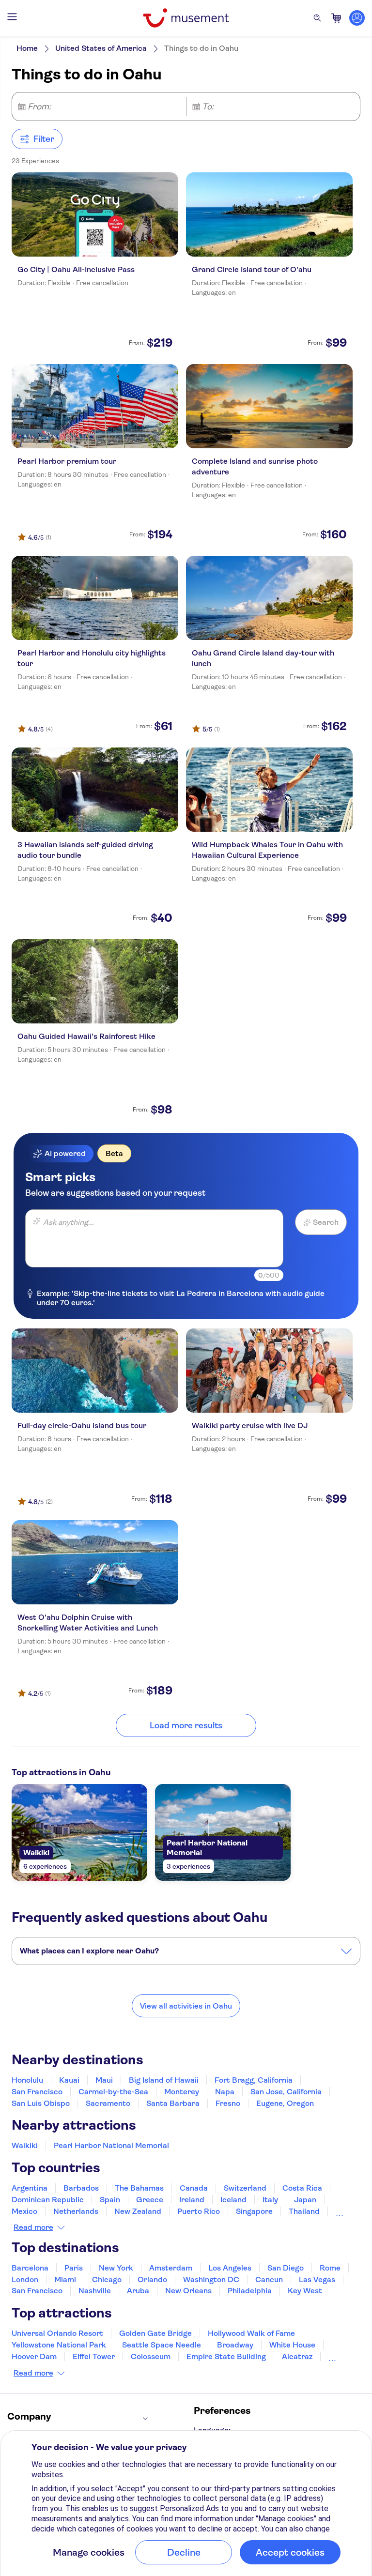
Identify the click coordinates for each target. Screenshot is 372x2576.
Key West (305, 2291)
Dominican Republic (48, 2200)
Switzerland (245, 2188)
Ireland (192, 2200)
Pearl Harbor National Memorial (111, 2145)
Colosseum (151, 2356)
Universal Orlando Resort (57, 2333)
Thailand (304, 2211)
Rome (330, 2268)
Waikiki (25, 2145)
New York (116, 2268)
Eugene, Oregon (285, 2103)
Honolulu (27, 2080)
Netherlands (76, 2211)
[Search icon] (317, 18)
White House (292, 2345)
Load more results (186, 1725)
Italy (270, 2200)
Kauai (69, 2080)
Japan (305, 2200)
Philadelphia (250, 2291)
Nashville (95, 2291)
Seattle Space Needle (162, 2345)
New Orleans (188, 2291)
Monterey (182, 2092)
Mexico (24, 2211)
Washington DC (211, 2279)
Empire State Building (226, 2356)
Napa (225, 2092)
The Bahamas (139, 2188)
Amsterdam (171, 2268)
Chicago (107, 2279)
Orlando (152, 2279)
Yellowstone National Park (59, 2345)
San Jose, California (286, 2092)
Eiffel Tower (94, 2356)
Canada (194, 2188)
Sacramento (108, 2103)
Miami (65, 2279)
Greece (150, 2200)
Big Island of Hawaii (164, 2080)
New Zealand (138, 2211)
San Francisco (37, 2092)
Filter (44, 139)
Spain (110, 2200)
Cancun (269, 2279)
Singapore (254, 2211)
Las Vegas (317, 2279)
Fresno (228, 2103)
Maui (104, 2080)
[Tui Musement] (186, 18)
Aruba (138, 2291)
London (25, 2279)
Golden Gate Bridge (155, 2333)
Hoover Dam (34, 2356)
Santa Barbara (173, 2103)
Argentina (30, 2188)
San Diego (286, 2268)
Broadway (235, 2345)
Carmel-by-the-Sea (113, 2092)
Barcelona (30, 2268)
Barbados (81, 2188)
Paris (74, 2268)
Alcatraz (297, 2356)
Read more (33, 2227)
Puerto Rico (199, 2211)
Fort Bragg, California (254, 2080)
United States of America (101, 48)
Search (326, 1222)
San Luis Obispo (41, 2103)
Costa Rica (302, 2188)
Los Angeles (230, 2268)
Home (27, 48)
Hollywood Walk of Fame (251, 2333)
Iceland (233, 2200)
